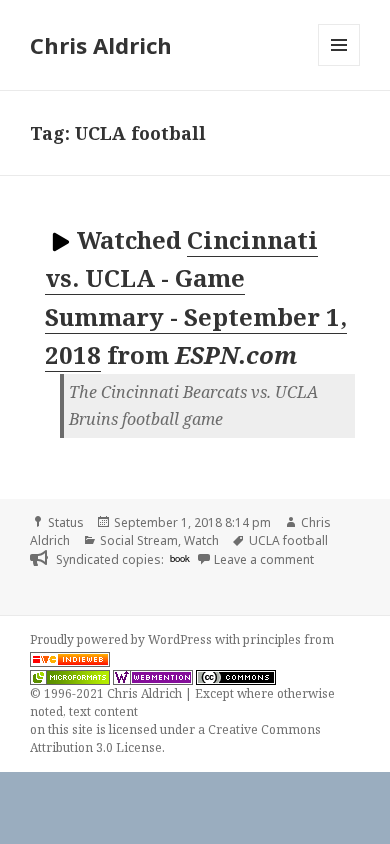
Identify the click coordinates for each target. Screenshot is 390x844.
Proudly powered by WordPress (122, 639)
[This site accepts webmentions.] (153, 676)
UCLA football (288, 540)
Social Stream (139, 540)
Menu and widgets (339, 65)
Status (66, 522)
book (180, 558)
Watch (201, 540)
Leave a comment (264, 559)
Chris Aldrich (101, 45)
